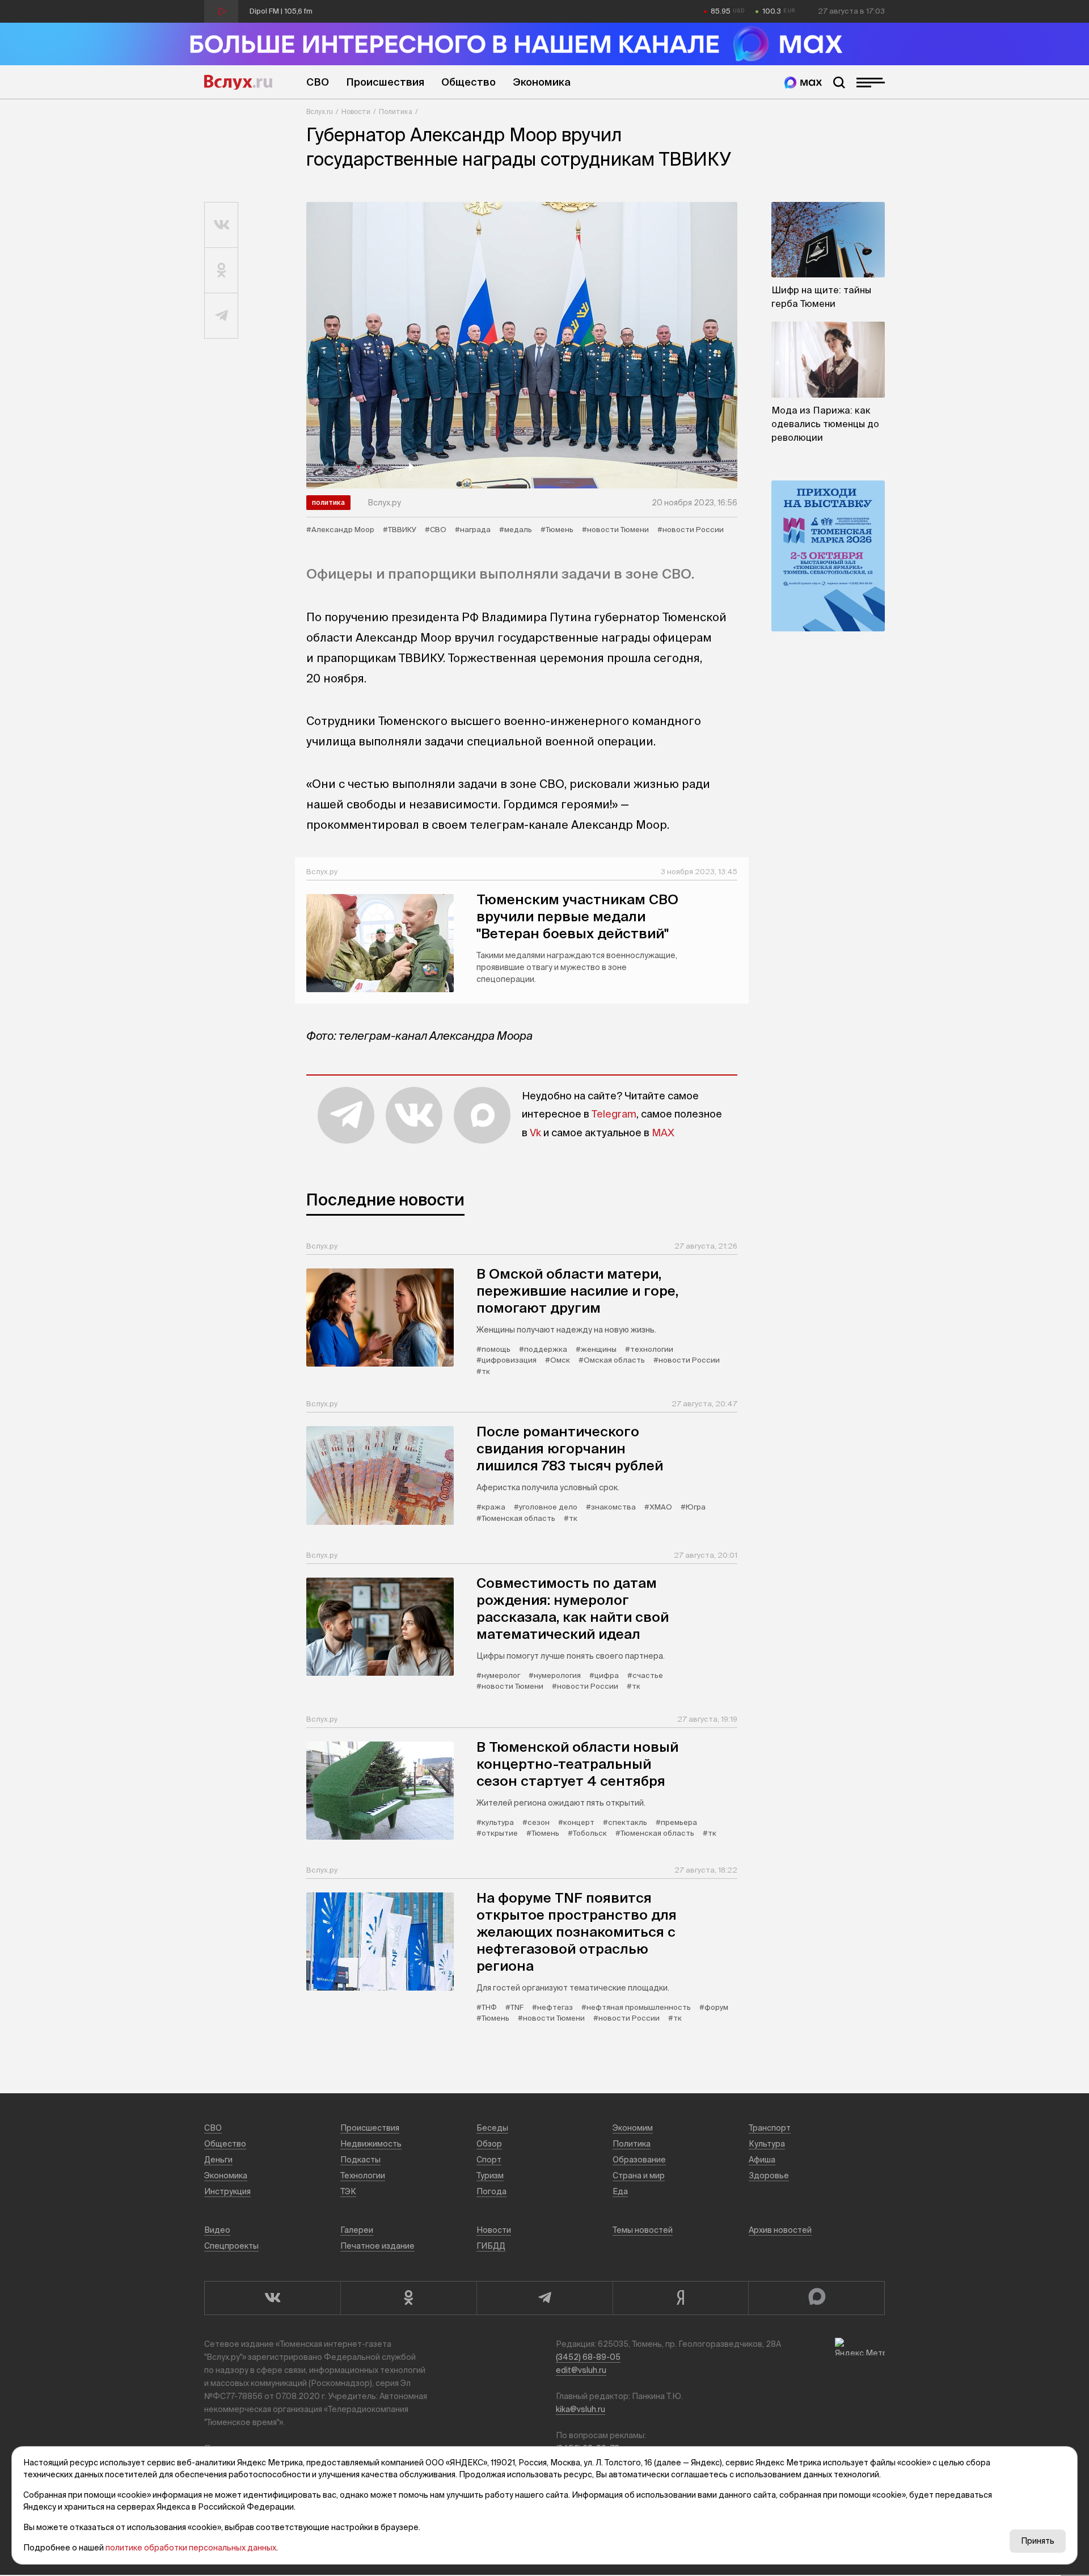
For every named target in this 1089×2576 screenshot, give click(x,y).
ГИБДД (491, 2246)
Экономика (542, 82)
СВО (318, 82)
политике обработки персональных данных (191, 2548)
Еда (620, 2191)
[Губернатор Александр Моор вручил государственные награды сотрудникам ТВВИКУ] (522, 345)
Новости (356, 111)
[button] (335, 467)
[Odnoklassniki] (408, 2298)
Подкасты (360, 2160)
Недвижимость (371, 2144)
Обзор (489, 2144)
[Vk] (272, 2298)
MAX (663, 1133)
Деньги (218, 2160)
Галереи (357, 2230)
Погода (491, 2191)
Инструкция (227, 2191)
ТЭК (348, 2191)
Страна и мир (639, 2176)
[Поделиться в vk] (221, 225)
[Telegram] (544, 2298)
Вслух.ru (238, 82)
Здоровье (769, 2176)
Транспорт (770, 2128)
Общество (468, 82)
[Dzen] (681, 2298)
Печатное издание (377, 2246)
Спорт (489, 2160)
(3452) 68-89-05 (588, 2357)
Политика (396, 111)
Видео (217, 2230)
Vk (535, 1133)
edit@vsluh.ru (581, 2370)
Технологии (363, 2176)
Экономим (633, 2128)
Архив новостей (780, 2230)
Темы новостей (643, 2230)
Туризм (490, 2176)
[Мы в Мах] (803, 83)
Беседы (492, 2128)
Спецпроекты (231, 2246)
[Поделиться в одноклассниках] (221, 271)
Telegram (614, 1114)
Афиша (762, 2160)
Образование (639, 2160)
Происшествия (385, 82)
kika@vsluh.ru (581, 2409)
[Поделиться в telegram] (221, 316)
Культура (767, 2144)
